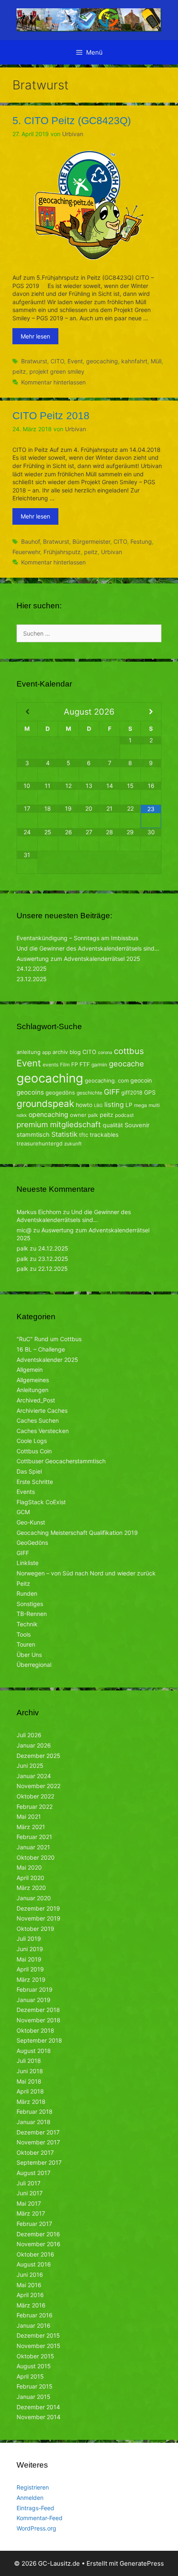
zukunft (73, 1144)
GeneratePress (142, 2563)
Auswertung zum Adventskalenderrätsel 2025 (78, 959)
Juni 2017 (30, 2193)
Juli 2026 (29, 1735)
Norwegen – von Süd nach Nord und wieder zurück (86, 1573)
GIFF (112, 1092)
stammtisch (33, 1135)
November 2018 (38, 2020)
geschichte (89, 1093)
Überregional (34, 1665)
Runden (27, 1593)
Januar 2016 (34, 2325)
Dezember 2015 (38, 2335)
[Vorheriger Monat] (27, 712)
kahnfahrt (134, 361)
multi (154, 1105)
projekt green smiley (57, 371)
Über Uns (29, 1655)
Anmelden (30, 2498)
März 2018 (31, 2102)
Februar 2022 (35, 1807)
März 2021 (31, 1827)
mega (141, 1105)
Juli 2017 (29, 2183)
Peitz (23, 1583)
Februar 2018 (35, 2111)
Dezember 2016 (38, 2234)
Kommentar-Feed (40, 2518)
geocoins (30, 1092)
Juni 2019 (30, 1949)
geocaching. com (107, 1080)
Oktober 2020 (36, 1857)
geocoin (141, 1080)
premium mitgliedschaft (59, 1124)
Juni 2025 (30, 1766)
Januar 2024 (34, 1776)
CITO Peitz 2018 (51, 415)
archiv (60, 1052)
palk (93, 1115)
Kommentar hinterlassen (53, 382)
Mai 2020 (29, 1867)
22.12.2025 (53, 1269)
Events (26, 1492)
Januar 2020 (34, 1898)
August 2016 (34, 2264)
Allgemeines (33, 1380)
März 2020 (31, 1888)
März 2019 (31, 1979)
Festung (141, 541)
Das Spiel (29, 1471)
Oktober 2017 (35, 2152)
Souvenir (137, 1125)
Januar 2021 (33, 1847)
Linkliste (28, 1563)
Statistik (64, 1134)
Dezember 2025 (38, 1756)
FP (75, 1064)
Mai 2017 (29, 2203)
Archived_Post (36, 1400)
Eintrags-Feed (35, 2508)
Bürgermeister (91, 541)
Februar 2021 (34, 1837)
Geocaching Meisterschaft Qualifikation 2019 (77, 1533)
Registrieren (33, 2487)
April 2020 (30, 1878)
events (51, 1065)
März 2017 (31, 2213)
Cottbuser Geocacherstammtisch (61, 1461)
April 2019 (30, 1969)
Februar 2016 (35, 2315)
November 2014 (38, 2417)
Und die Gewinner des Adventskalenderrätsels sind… (88, 948)
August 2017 (34, 2173)
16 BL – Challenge (41, 1349)
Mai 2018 (29, 2081)
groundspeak (45, 1103)
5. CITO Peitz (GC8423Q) (72, 120)
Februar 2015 (35, 2386)
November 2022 (38, 1786)
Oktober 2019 (35, 1929)
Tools (24, 1634)
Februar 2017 (34, 2224)
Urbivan (112, 552)
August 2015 (34, 2366)
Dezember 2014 (38, 2407)
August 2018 (34, 2051)
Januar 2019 (34, 2000)
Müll (156, 361)
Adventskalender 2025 (47, 1360)
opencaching (48, 1115)
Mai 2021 (29, 1816)
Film (65, 1065)
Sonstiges (30, 1604)
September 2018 (39, 2040)
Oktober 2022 (35, 1796)
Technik (27, 1624)
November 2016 (38, 2244)
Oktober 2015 (35, 2356)
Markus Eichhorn (39, 1212)
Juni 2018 (30, 2071)
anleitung (29, 1052)
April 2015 (30, 2376)
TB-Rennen (32, 1614)
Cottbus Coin (34, 1451)
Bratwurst (34, 361)
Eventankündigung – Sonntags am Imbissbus (77, 938)
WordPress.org (36, 2528)
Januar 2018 (34, 2122)
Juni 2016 (30, 2275)
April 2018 (30, 2091)
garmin (99, 1065)
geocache (126, 1064)
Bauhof (30, 541)
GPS (150, 1092)
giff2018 (132, 1092)
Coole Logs (32, 1441)
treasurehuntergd (40, 1143)
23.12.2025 (32, 979)
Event (75, 361)
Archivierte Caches (42, 1410)
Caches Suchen (38, 1420)
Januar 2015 (34, 2397)
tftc (84, 1135)
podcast (124, 1115)
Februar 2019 (35, 1989)
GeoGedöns (32, 1542)
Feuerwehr (26, 552)
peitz (19, 371)
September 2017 (39, 2162)
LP (129, 1105)
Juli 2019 (29, 1939)
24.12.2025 (32, 969)
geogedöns (60, 1092)
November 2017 (38, 2142)
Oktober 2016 (35, 2254)
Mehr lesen (35, 336)
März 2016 (31, 2305)
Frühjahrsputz (62, 552)
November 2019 (38, 1918)
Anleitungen (32, 1390)
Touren (26, 1644)
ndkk (22, 1115)
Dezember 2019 (38, 1908)
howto (84, 1105)
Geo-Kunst (31, 1522)
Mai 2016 (29, 2285)
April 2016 (30, 2295)
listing (114, 1104)
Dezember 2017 (38, 2132)
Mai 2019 (29, 1959)
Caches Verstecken (43, 1431)
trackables (104, 1134)
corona (105, 1053)
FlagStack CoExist (41, 1502)
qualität (113, 1125)
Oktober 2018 (35, 2030)
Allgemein (30, 1370)
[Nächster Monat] (151, 712)
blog (75, 1052)
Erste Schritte (35, 1482)
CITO (57, 361)
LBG (98, 1106)
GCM (23, 1512)
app (47, 1052)
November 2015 (38, 2346)
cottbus (129, 1051)
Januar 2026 (34, 1745)
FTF (85, 1064)
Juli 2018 (29, 2061)
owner (78, 1115)
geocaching (102, 361)
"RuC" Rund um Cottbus (49, 1339)
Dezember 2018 (38, 2010)
